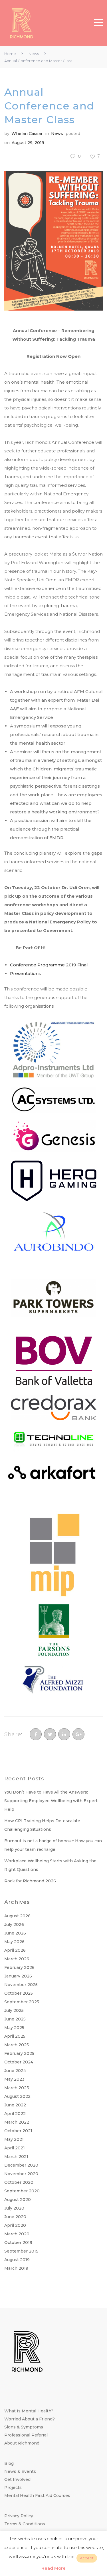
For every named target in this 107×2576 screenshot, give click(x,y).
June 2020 (15, 2217)
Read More (53, 2568)
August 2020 (18, 2200)
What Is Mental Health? (29, 2411)
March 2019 (16, 2268)
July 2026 (14, 1924)
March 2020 (17, 2234)
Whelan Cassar (27, 134)
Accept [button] (87, 2558)
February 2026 (19, 1967)
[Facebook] (36, 1734)
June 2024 (15, 2071)
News (34, 54)
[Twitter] (50, 1734)
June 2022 (15, 2105)
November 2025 (21, 1985)
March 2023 (17, 2088)
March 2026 (17, 1959)
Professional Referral (26, 2435)
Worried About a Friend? (30, 2419)
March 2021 (16, 2157)
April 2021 (15, 2148)
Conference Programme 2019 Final (49, 965)
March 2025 (17, 2045)
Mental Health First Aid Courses (37, 2495)
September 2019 (21, 2251)
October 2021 (18, 2131)
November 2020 (21, 2174)
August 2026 (17, 1916)
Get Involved (17, 2479)
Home (10, 54)
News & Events (20, 2471)
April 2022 (15, 2114)
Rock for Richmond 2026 (30, 1881)
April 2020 (15, 2225)
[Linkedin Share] (64, 1734)
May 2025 (14, 2028)
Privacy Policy (19, 2516)
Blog (9, 2463)
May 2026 (14, 1942)
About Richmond (22, 2443)
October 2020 (19, 2182)
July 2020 (14, 2208)
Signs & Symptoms (24, 2427)
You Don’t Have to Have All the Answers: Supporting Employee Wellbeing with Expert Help (51, 1801)
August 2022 (17, 2096)
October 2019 (18, 2243)
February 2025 (19, 2053)
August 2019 (17, 2260)
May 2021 (14, 2139)
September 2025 (22, 2002)
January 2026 (18, 1976)
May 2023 (14, 2079)
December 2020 (21, 2165)
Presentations (25, 973)
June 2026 (15, 1933)
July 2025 (14, 2010)
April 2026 (15, 1950)
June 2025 (15, 2019)
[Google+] (78, 1734)
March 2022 (17, 2122)
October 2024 (19, 2062)
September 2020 (22, 2191)
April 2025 (15, 2036)
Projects (13, 2487)
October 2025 (19, 1993)
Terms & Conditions (25, 2524)
